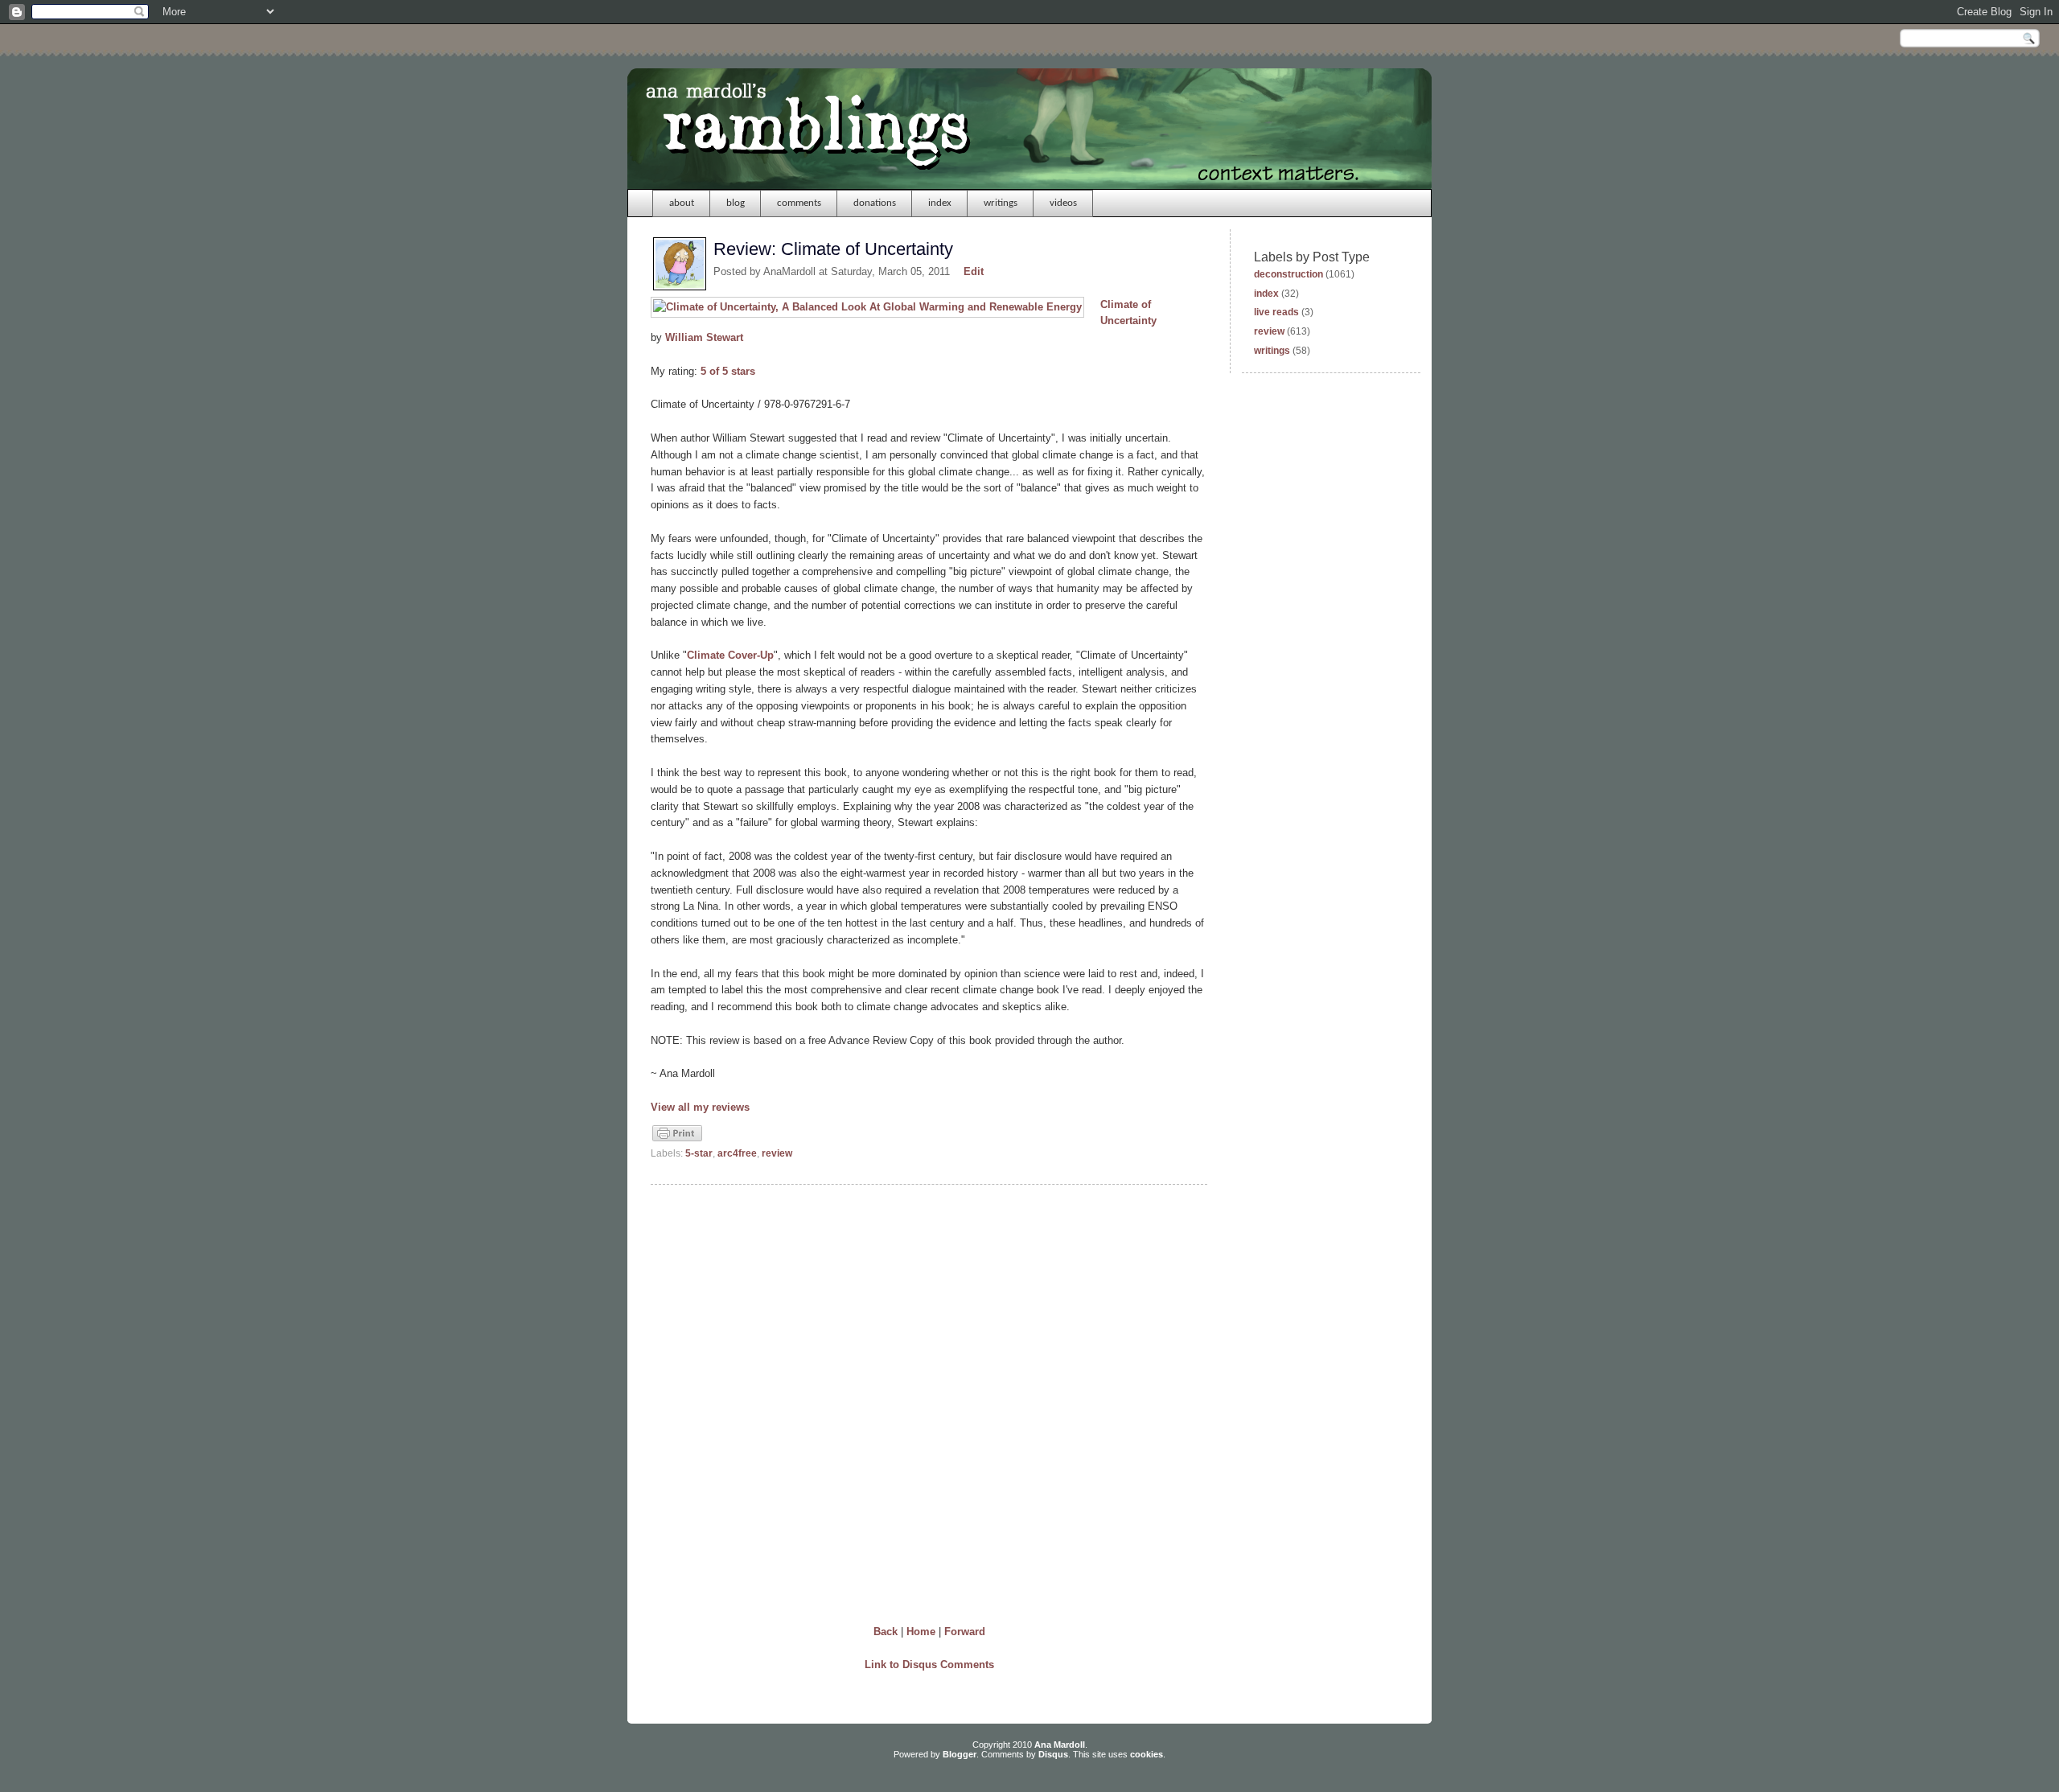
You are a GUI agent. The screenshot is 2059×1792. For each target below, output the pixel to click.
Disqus (1053, 1754)
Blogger (960, 1754)
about (682, 203)
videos (1063, 203)
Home (921, 1632)
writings (1001, 203)
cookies (1147, 1754)
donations (875, 203)
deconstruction (1288, 274)
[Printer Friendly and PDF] (677, 1140)
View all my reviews (700, 1107)
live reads (1276, 312)
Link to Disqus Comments (929, 1665)
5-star (699, 1153)
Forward (965, 1632)
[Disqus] (929, 1401)
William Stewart (704, 337)
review (777, 1153)
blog (736, 203)
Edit (974, 271)
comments (799, 203)
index (940, 203)
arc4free (737, 1153)
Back (886, 1632)
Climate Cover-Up (730, 655)
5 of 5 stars (728, 371)
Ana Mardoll (1060, 1745)
